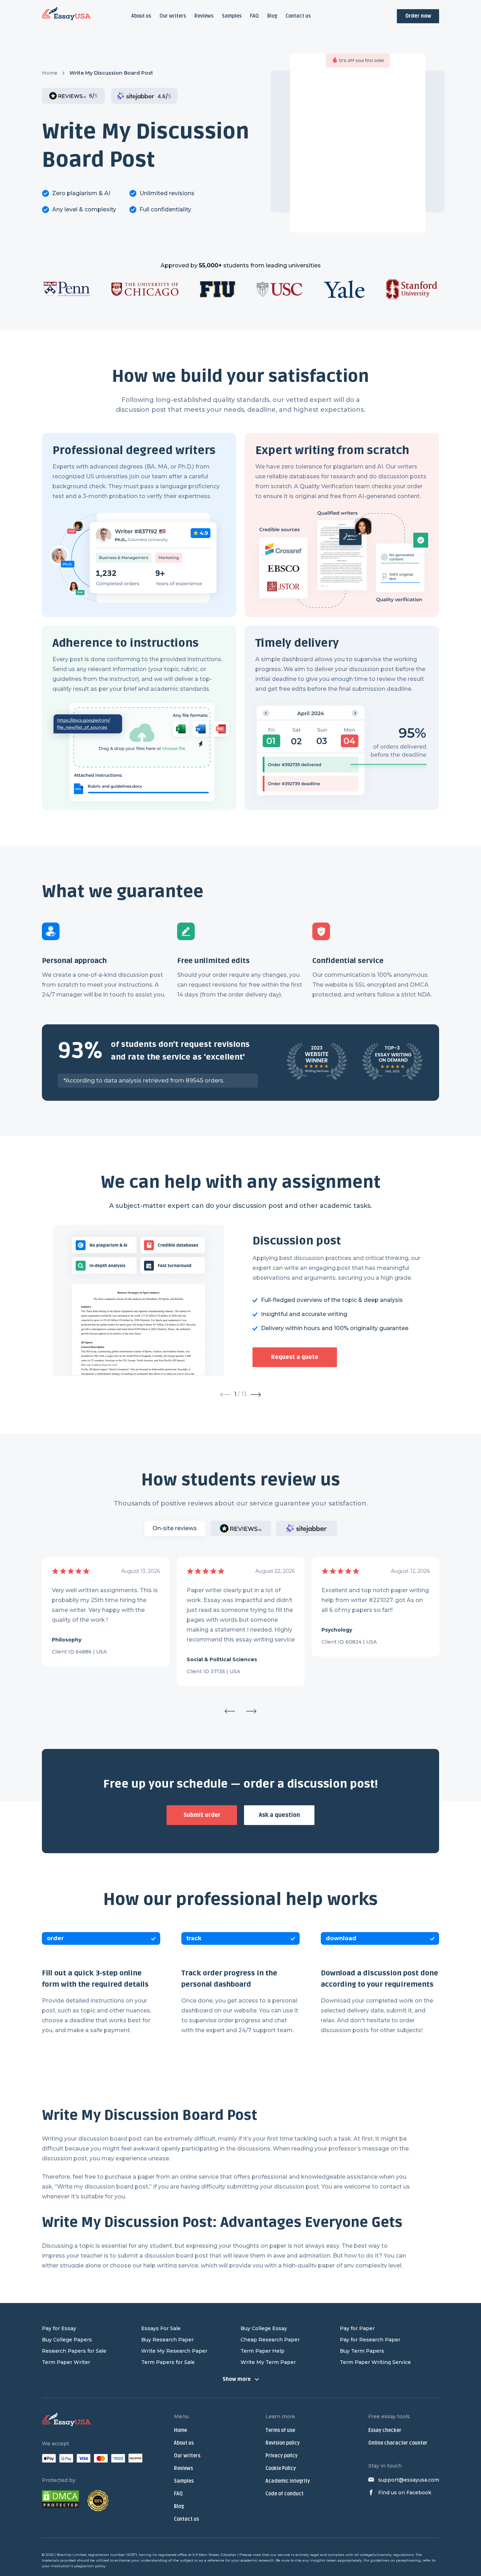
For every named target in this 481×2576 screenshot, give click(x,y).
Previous (230, 1711)
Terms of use (280, 2430)
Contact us (298, 16)
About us (141, 16)
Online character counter (398, 2443)
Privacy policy (282, 2456)
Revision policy (283, 2443)
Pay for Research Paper (370, 2340)
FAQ (254, 16)
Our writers (173, 16)
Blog (272, 16)
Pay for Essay (59, 2328)
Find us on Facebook (405, 2493)
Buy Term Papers (362, 2351)
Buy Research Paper (167, 2340)
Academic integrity (288, 2481)
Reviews (204, 16)
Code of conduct (285, 2494)
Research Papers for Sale (74, 2351)
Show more (237, 2379)
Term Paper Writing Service (375, 2362)
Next (251, 1711)
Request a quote (295, 1357)
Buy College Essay (264, 2328)
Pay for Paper (357, 2328)
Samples (232, 16)
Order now (418, 16)
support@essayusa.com (409, 2480)
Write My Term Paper (268, 2362)
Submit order (202, 1815)
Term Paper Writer (66, 2362)
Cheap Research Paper (270, 2340)
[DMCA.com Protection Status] (61, 2501)
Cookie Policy (281, 2468)
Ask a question (279, 1815)
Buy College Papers (67, 2340)
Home (50, 73)
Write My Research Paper (174, 2351)
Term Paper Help (263, 2351)
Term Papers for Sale (168, 2362)
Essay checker (385, 2430)
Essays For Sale (161, 2328)
